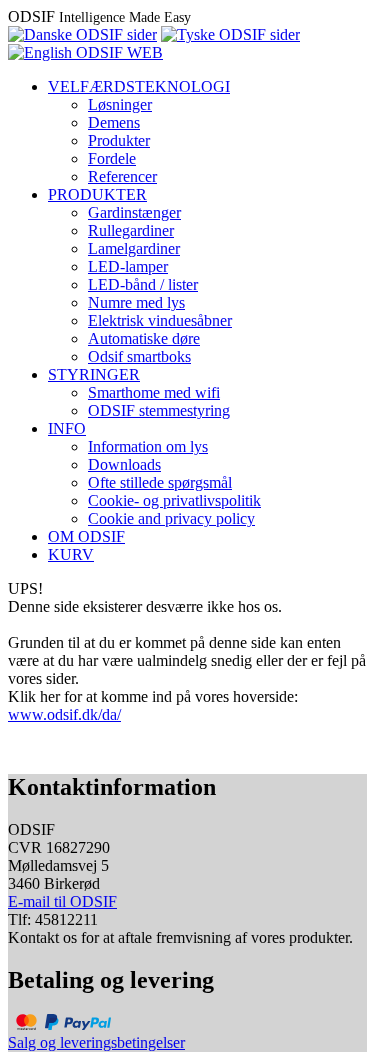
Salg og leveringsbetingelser (96, 1042)
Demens (114, 122)
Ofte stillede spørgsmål (160, 482)
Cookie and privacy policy (171, 518)
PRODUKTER (97, 194)
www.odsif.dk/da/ (64, 714)
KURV (71, 554)
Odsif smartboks (139, 356)
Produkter (119, 140)
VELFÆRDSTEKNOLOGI (139, 86)
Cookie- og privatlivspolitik (174, 500)
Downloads (124, 464)
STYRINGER (94, 374)
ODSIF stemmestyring (159, 410)
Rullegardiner (131, 230)
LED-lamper (128, 266)
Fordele (112, 158)
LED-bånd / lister (143, 284)
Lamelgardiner (134, 248)
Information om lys (148, 446)
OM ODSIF (86, 536)
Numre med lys (136, 302)
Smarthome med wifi (154, 392)
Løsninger (120, 104)
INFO (67, 428)
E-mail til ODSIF (62, 901)
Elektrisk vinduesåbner (160, 320)
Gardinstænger (134, 212)
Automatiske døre (144, 338)
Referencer (122, 176)
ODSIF (99, 16)
